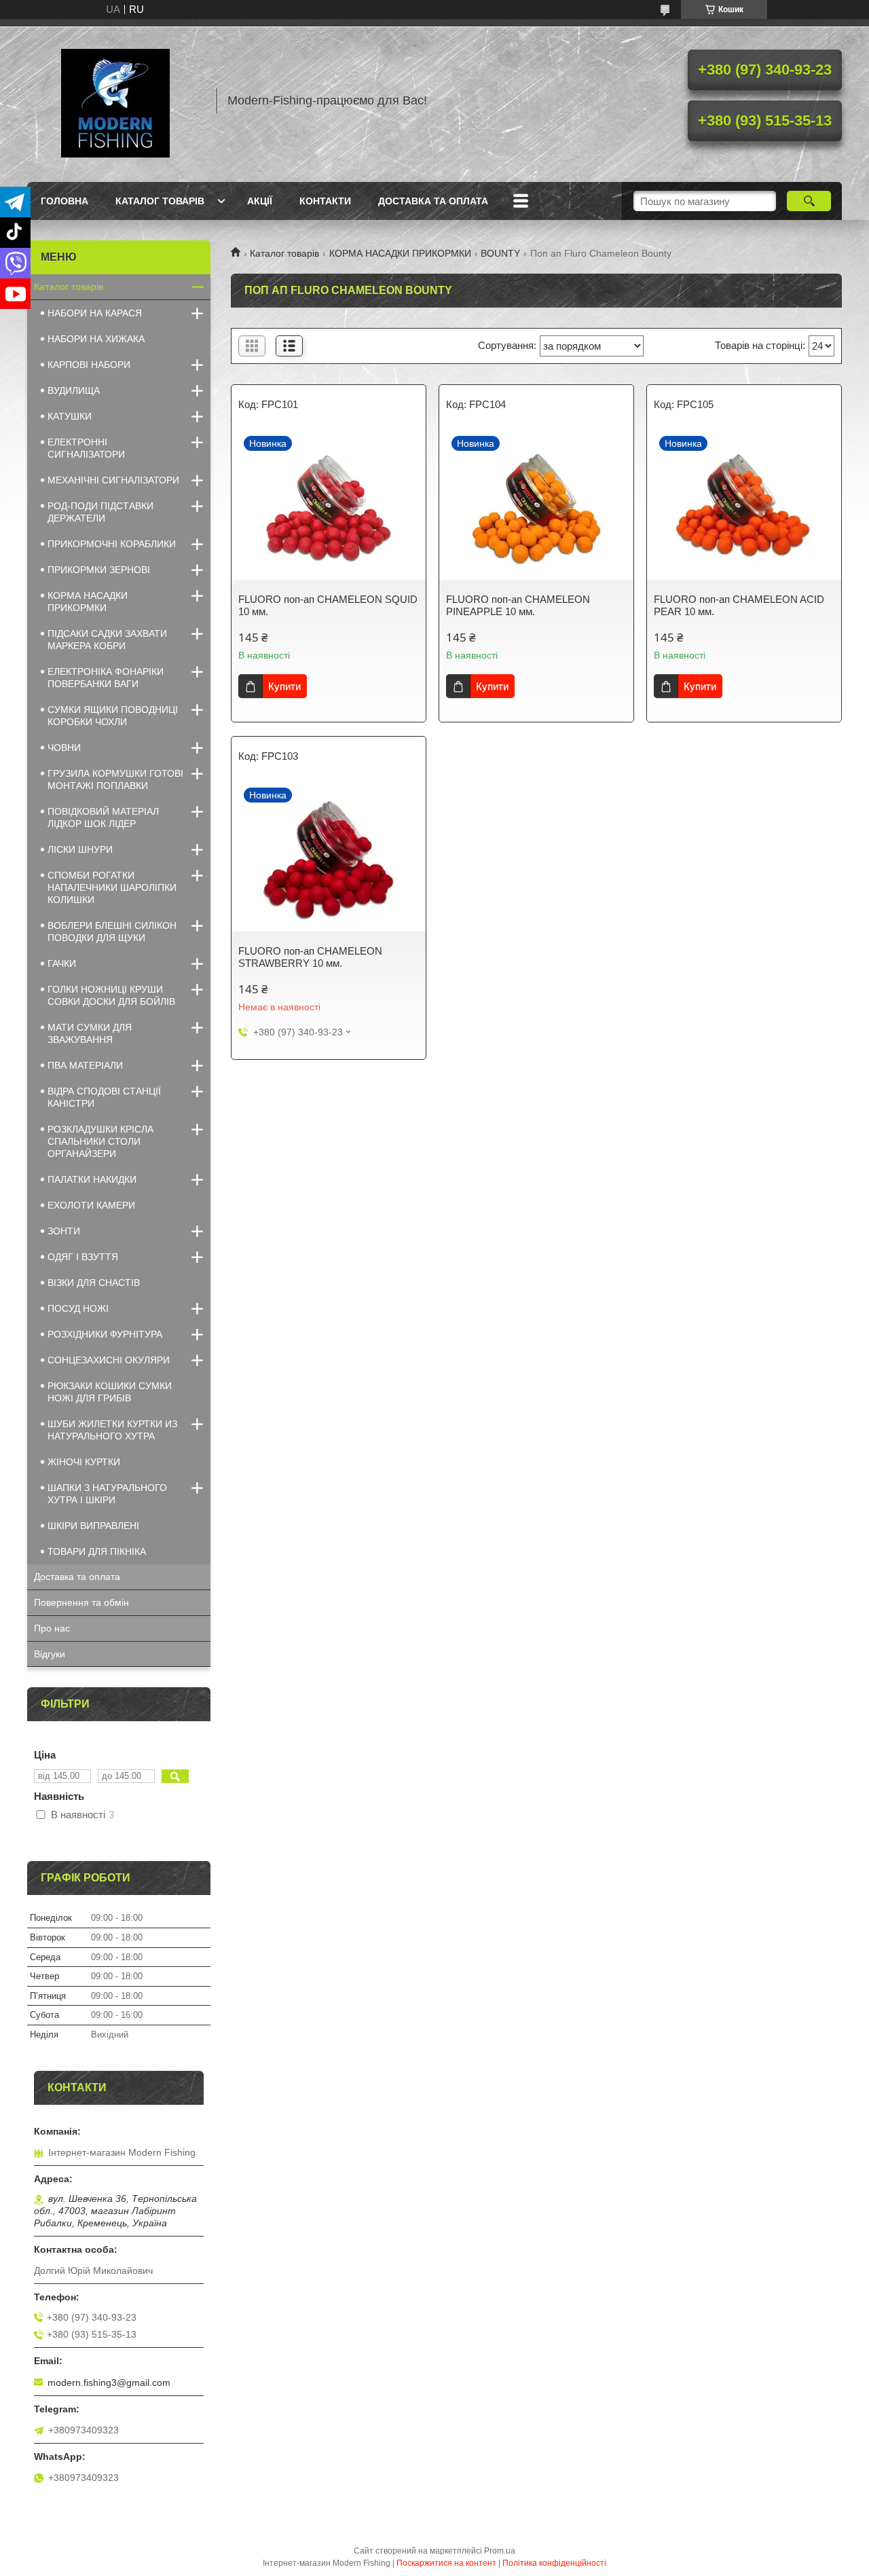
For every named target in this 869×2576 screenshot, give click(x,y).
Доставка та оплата (433, 201)
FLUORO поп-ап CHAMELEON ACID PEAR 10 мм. (739, 605)
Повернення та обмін (81, 1602)
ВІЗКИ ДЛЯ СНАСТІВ (94, 1283)
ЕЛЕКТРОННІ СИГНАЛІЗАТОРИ (86, 448)
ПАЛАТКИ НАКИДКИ (92, 1179)
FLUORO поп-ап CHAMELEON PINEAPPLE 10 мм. (518, 605)
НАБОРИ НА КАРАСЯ (95, 313)
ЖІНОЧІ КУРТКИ (84, 1462)
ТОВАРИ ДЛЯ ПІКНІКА (97, 1551)
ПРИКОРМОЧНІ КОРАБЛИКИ (112, 544)
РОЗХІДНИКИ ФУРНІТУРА (105, 1334)
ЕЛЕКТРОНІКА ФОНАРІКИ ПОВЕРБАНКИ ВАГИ (106, 678)
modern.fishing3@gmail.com (109, 2382)
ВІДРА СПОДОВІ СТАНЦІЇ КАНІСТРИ (104, 1097)
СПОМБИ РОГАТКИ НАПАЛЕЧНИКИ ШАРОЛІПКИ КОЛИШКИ (112, 887)
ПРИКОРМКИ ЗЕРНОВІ (99, 570)
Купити (284, 686)
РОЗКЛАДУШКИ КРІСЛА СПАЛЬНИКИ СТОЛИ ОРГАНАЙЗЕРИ (100, 1141)
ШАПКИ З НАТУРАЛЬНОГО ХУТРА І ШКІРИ (107, 1494)
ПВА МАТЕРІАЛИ (85, 1065)
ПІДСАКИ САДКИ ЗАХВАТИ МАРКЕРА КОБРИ (107, 640)
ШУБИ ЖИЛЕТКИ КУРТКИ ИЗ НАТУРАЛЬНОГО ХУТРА (112, 1430)
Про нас (52, 1628)
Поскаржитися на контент (446, 2563)
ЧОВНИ (64, 748)
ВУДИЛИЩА (74, 390)
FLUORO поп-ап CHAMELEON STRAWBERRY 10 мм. (310, 957)
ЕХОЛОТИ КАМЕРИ (91, 1205)
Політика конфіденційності (554, 2563)
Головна (64, 201)
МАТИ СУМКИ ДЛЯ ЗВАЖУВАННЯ (90, 1033)
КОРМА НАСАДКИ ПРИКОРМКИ (400, 253)
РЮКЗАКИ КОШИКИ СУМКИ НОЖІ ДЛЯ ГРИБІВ (110, 1392)
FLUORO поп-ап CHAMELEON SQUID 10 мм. (328, 605)
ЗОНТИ (64, 1231)
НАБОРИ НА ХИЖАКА (96, 339)
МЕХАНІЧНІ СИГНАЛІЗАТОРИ (113, 480)
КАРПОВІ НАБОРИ (89, 365)
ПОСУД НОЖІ (78, 1308)
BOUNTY (500, 253)
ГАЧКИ (62, 963)
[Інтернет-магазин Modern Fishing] (115, 100)
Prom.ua (500, 2551)
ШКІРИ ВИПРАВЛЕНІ (93, 1526)
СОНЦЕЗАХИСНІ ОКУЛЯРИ (109, 1360)
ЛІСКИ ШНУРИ (80, 849)
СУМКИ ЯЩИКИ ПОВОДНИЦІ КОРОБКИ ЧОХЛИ (113, 716)
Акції (260, 201)
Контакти (325, 201)
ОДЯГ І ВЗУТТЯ (83, 1257)
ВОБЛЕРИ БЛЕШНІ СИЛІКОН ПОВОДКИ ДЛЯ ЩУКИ (112, 932)
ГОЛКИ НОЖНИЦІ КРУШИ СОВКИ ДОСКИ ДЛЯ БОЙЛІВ (111, 995)
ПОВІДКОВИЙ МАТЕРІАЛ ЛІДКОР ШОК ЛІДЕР (103, 817)
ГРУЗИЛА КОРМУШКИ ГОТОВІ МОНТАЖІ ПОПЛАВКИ (115, 779)
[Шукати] (809, 201)
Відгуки (50, 1654)
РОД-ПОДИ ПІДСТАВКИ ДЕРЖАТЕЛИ (100, 512)
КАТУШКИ (70, 416)
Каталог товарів (160, 201)
